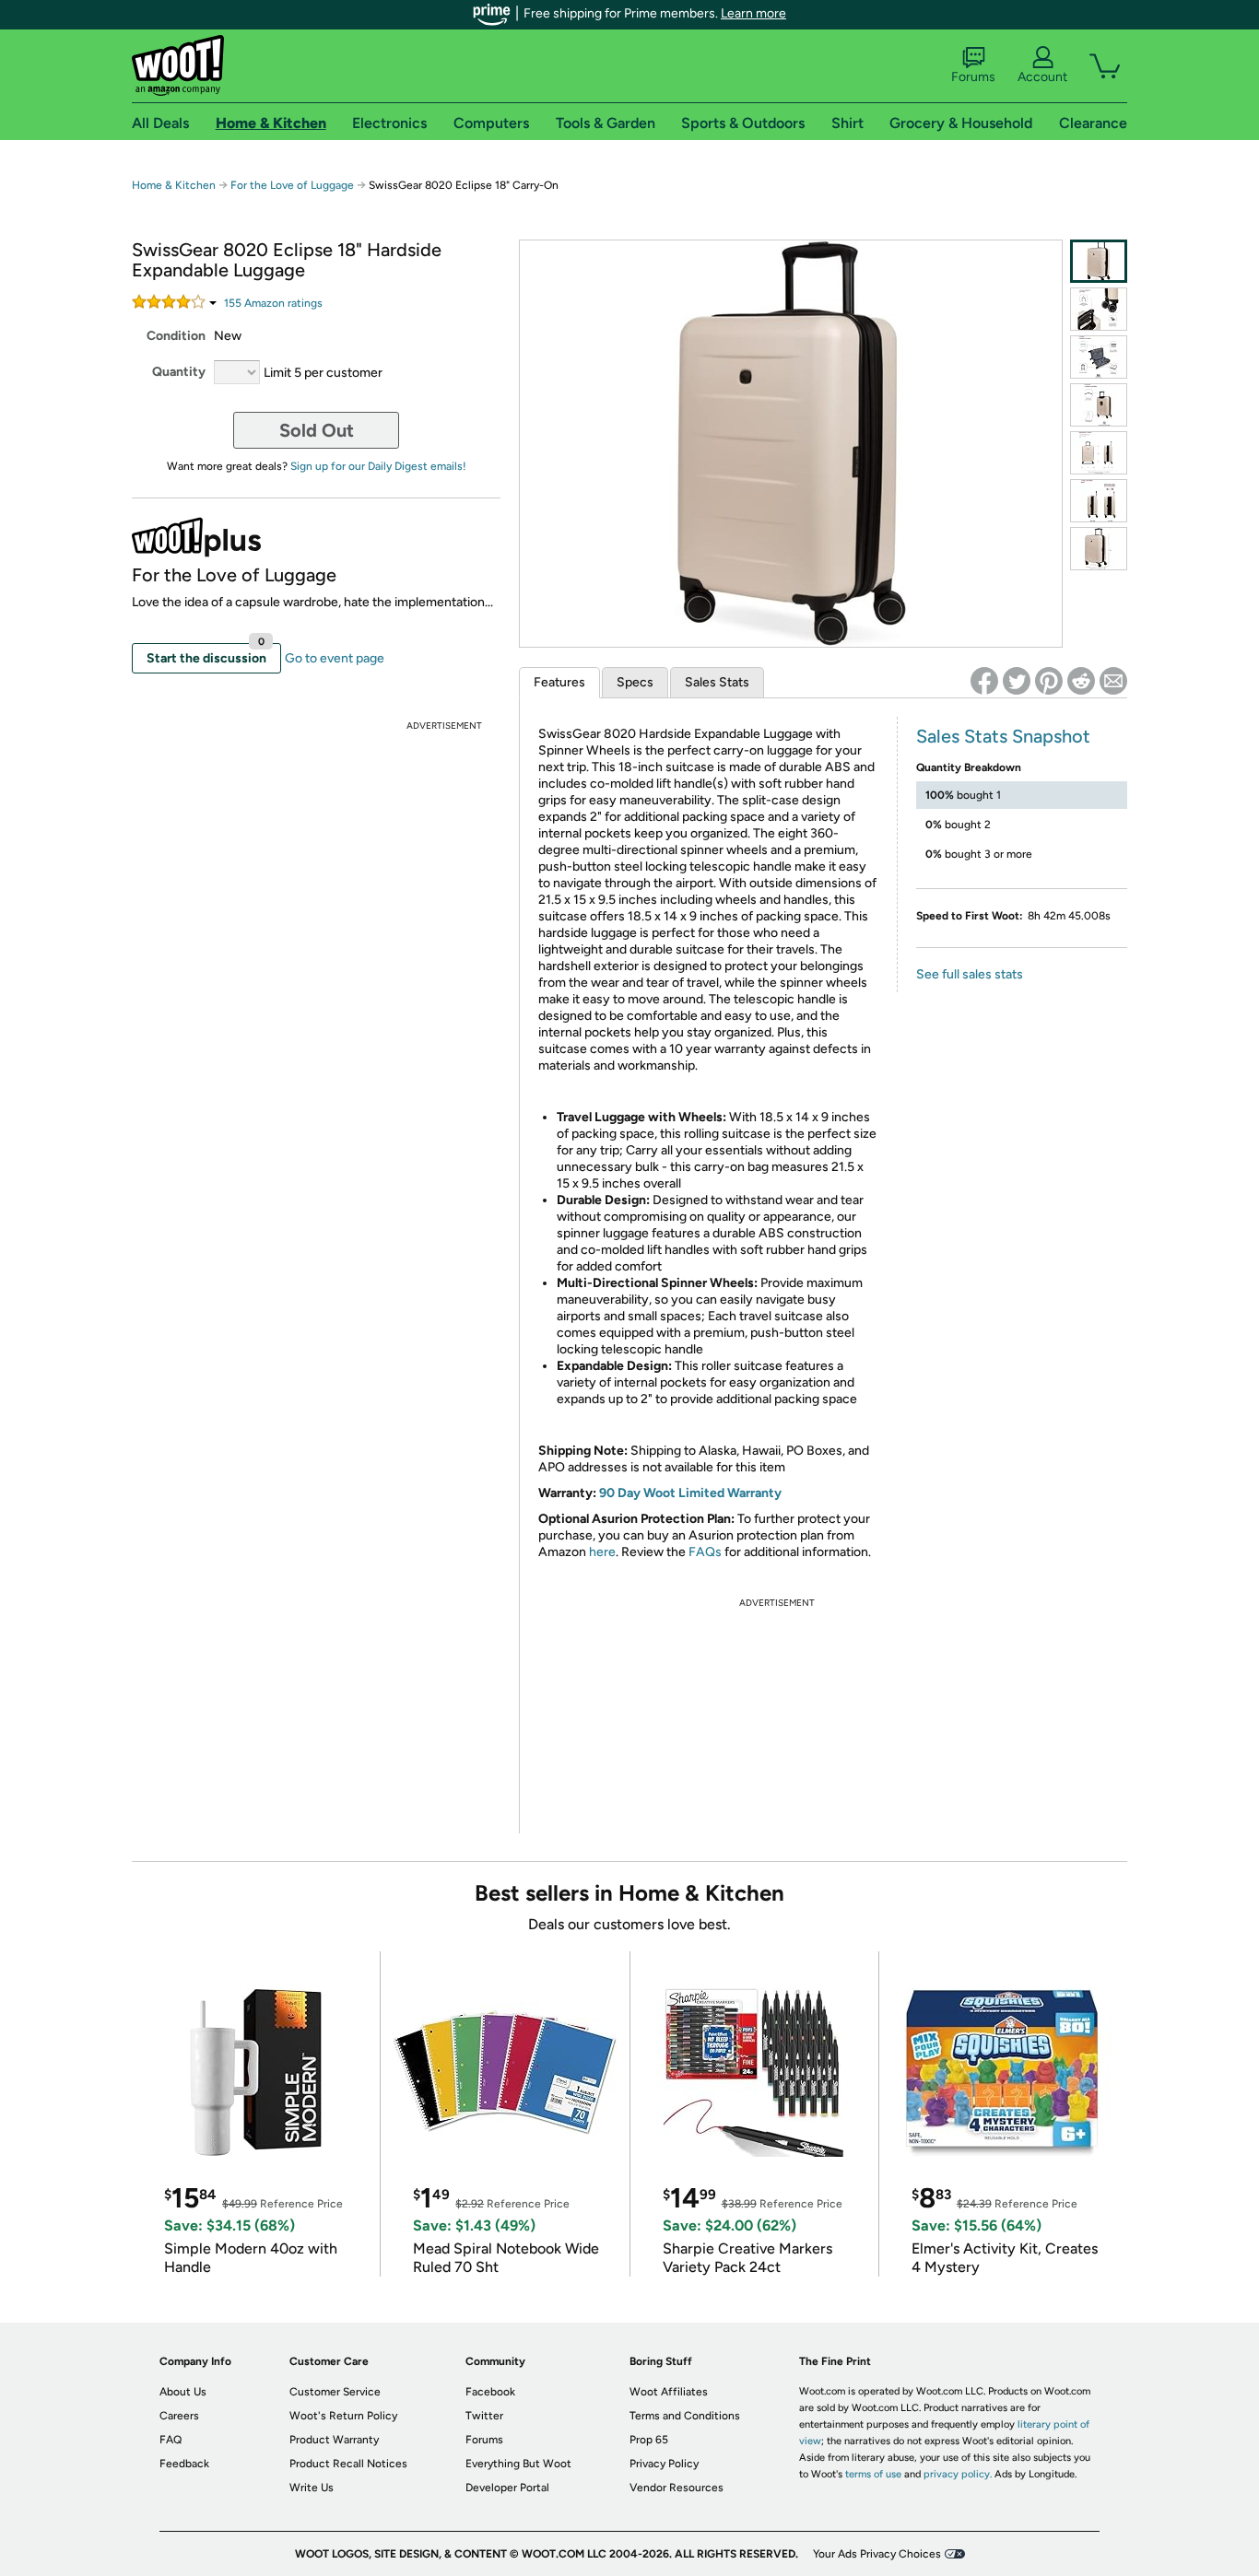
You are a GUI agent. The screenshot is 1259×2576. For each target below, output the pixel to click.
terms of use (873, 2474)
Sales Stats (717, 682)
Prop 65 (649, 2440)
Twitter (484, 2416)
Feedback (184, 2464)
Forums (973, 77)
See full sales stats (970, 974)
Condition (176, 336)
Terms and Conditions (685, 2416)
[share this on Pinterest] (1049, 681)
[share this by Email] (1113, 681)
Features (559, 682)
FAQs (705, 1552)
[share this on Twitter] (1017, 681)
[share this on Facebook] (984, 681)
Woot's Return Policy (343, 2416)
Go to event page (335, 658)
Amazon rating (273, 303)
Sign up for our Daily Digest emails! (378, 466)
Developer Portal (507, 2488)
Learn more (753, 13)
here (602, 1552)
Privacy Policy (664, 2464)
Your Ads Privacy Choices (877, 2554)
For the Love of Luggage (292, 185)
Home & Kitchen (174, 185)
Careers (179, 2416)
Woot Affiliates (669, 2392)
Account (1042, 77)
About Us (183, 2392)
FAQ (171, 2440)
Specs (635, 682)
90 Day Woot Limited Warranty (690, 1493)
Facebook (490, 2392)
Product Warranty (334, 2440)
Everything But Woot (518, 2464)
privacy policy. (958, 2474)
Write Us (312, 2488)
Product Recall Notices (348, 2464)
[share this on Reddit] (1081, 681)
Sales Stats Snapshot (1003, 736)
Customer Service (335, 2392)
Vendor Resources (677, 2488)
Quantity (179, 372)
